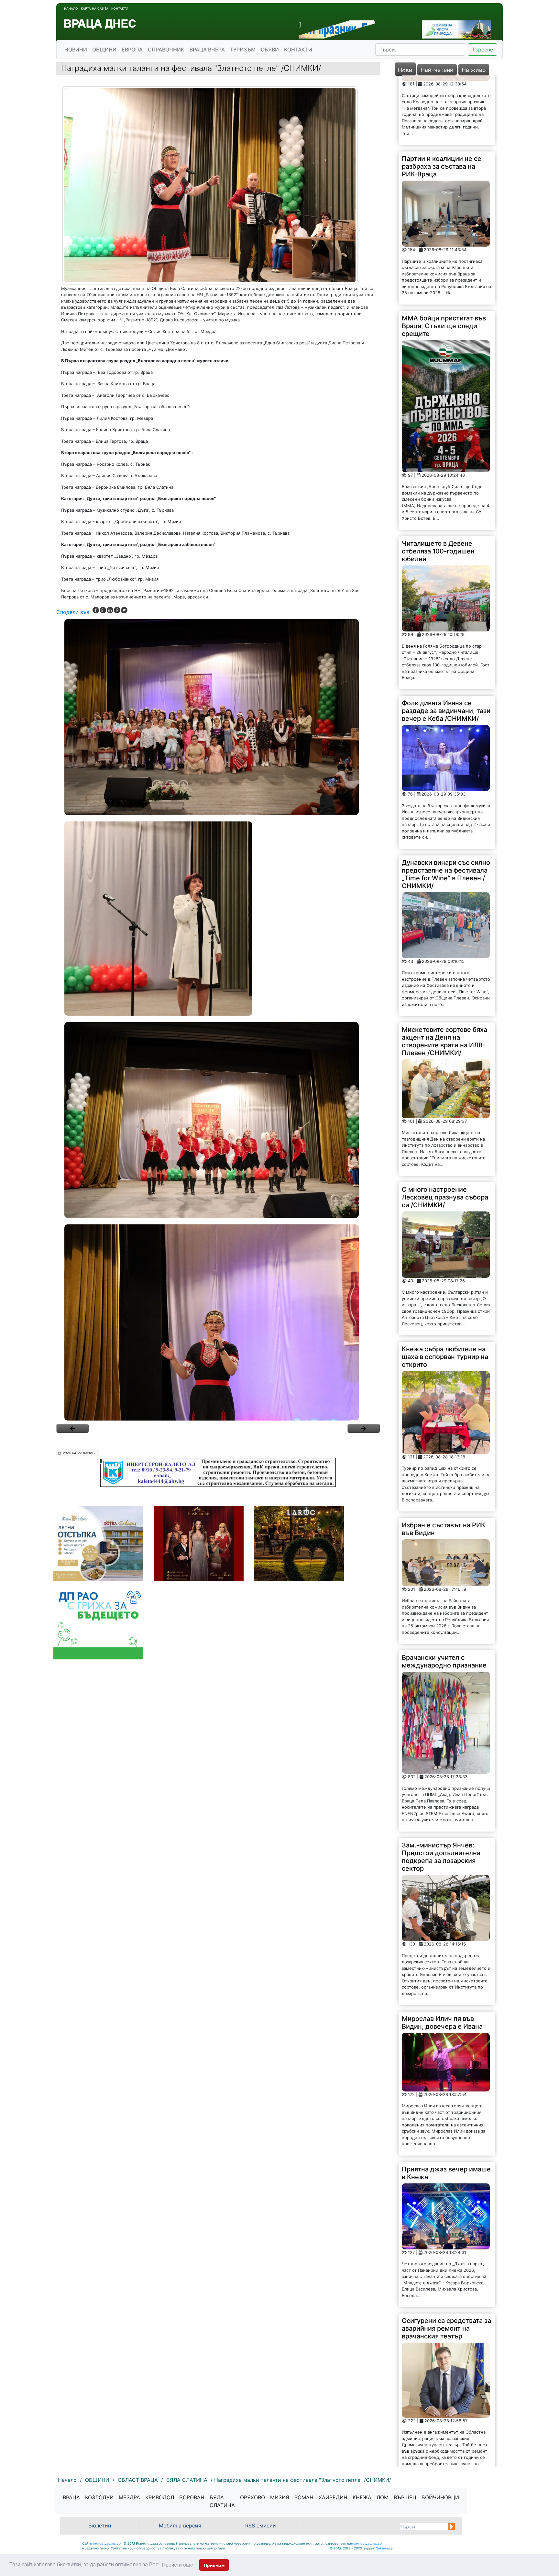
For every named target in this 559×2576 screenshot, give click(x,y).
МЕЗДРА (129, 2497)
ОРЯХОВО (252, 2497)
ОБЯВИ (270, 50)
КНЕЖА (362, 2497)
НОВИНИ (76, 50)
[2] (218, 919)
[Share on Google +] (103, 610)
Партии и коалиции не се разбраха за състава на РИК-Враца (442, 97)
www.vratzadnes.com (107, 2543)
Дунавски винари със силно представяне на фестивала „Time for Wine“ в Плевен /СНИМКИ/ (446, 805)
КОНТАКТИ (298, 50)
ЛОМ (383, 2497)
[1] (218, 717)
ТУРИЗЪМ (243, 50)
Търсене (482, 50)
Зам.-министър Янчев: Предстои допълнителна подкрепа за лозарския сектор (441, 1787)
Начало (71, 8)
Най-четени (437, 70)
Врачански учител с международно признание (444, 1592)
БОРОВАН (192, 2497)
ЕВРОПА (132, 50)
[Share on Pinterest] (117, 610)
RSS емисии (261, 2526)
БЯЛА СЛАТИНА (222, 2501)
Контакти (120, 8)
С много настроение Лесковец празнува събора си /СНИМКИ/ (445, 1128)
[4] (218, 1322)
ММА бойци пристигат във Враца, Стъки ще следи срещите (444, 256)
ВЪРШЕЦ (405, 2497)
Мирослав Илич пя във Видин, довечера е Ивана (442, 1953)
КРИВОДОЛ (160, 2497)
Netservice (384, 2548)
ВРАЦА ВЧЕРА (207, 50)
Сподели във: (73, 612)
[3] (218, 1120)
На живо (474, 70)
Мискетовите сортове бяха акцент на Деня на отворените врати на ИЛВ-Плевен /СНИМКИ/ (444, 972)
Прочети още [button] (177, 2565)
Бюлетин (100, 2526)
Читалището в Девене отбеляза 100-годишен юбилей (438, 482)
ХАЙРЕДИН (333, 2497)
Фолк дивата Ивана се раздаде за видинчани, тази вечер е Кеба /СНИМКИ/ (446, 641)
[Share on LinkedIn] (110, 610)
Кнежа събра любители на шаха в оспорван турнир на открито (445, 1287)
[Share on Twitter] (124, 610)
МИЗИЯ (280, 2497)
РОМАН (304, 2497)
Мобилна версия (180, 2526)
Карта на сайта (95, 8)
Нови (405, 70)
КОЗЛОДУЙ (99, 2497)
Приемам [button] (214, 2565)
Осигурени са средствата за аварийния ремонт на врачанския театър (446, 2259)
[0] (72, 1428)
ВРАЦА (71, 2497)
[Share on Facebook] (96, 610)
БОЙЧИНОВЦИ (440, 2497)
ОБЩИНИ (104, 50)
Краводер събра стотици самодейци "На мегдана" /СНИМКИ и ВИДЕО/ (443, 2427)
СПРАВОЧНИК (166, 50)
